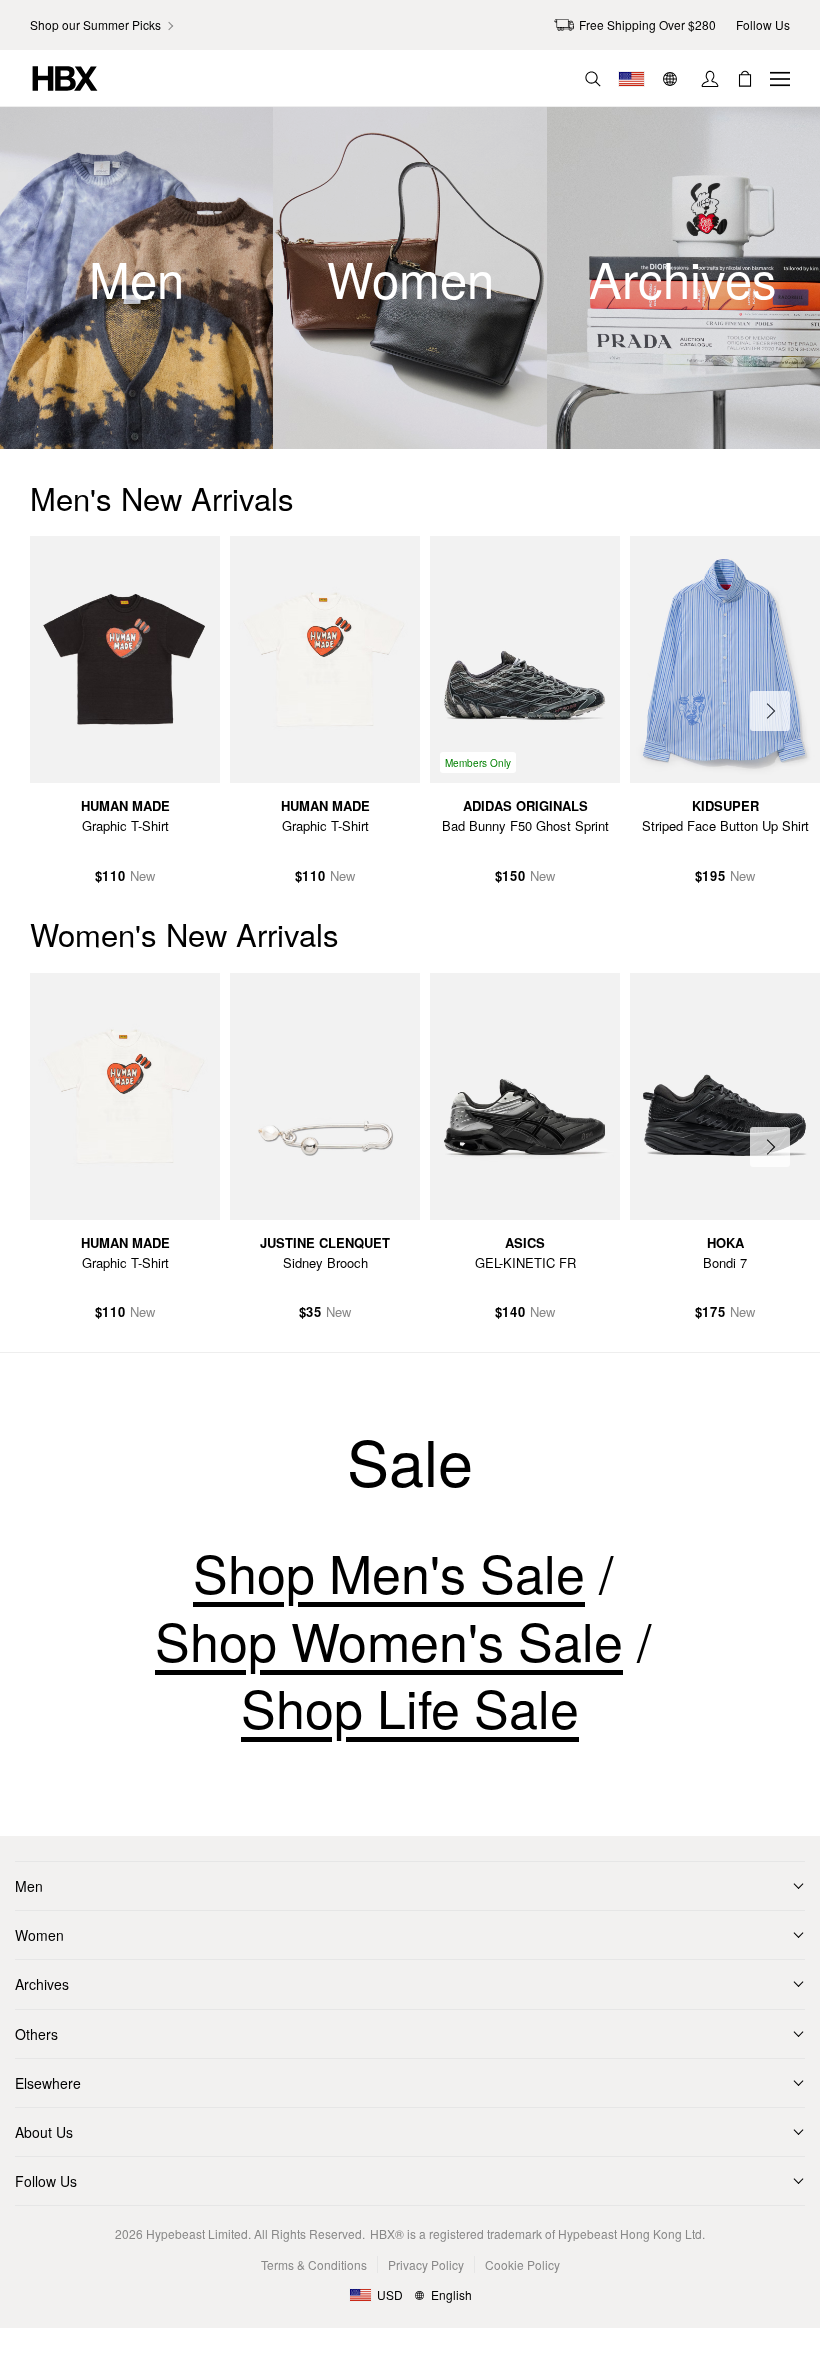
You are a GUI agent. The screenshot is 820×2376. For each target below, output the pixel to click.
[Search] (593, 79)
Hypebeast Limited (197, 2233)
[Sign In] (710, 79)
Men (29, 1886)
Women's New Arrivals (184, 933)
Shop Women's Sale (389, 1639)
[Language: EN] (672, 79)
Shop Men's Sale (389, 1572)
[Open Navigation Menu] (780, 79)
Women (39, 1935)
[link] (103, 25)
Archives (42, 1984)
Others (36, 2034)
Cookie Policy (522, 2264)
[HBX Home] (65, 76)
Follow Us (46, 2181)
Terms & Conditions (314, 2264)
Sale (410, 1461)
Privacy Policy (426, 2264)
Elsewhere (48, 2083)
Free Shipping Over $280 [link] (647, 24)
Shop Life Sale (410, 1707)
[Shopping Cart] (745, 79)
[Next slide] (770, 711)
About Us (44, 2132)
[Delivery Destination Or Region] (631, 79)
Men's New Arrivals (162, 497)
